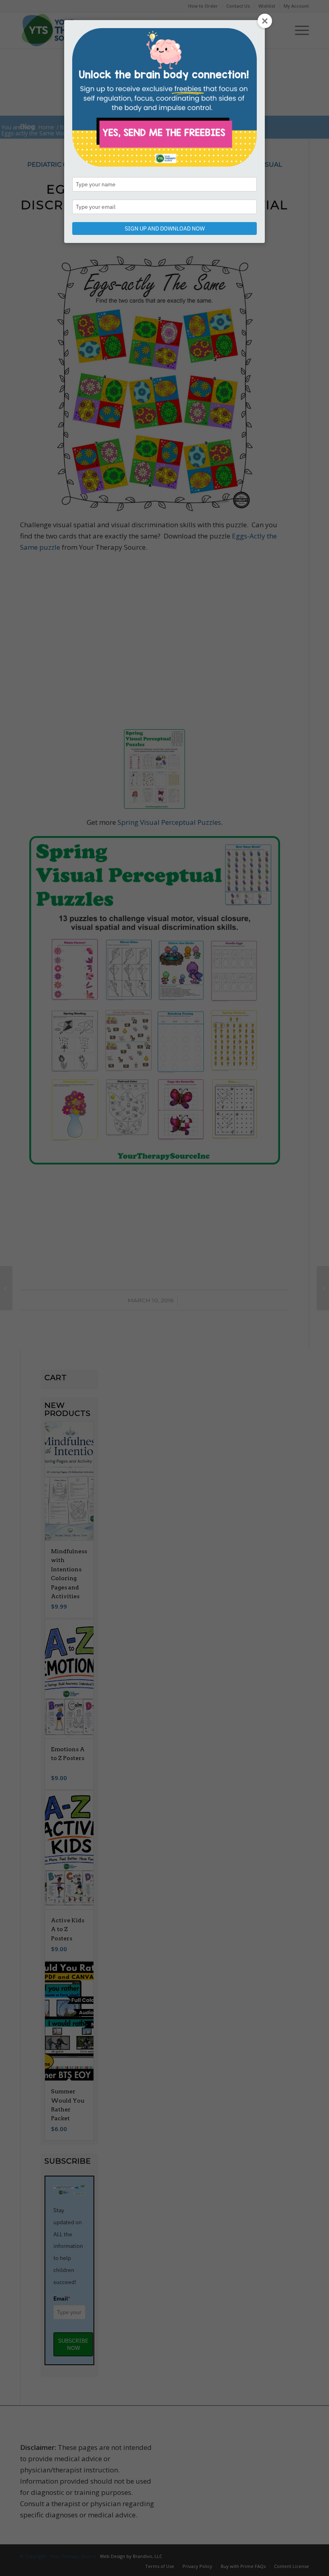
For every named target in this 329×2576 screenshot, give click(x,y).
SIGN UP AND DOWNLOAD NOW (165, 228)
